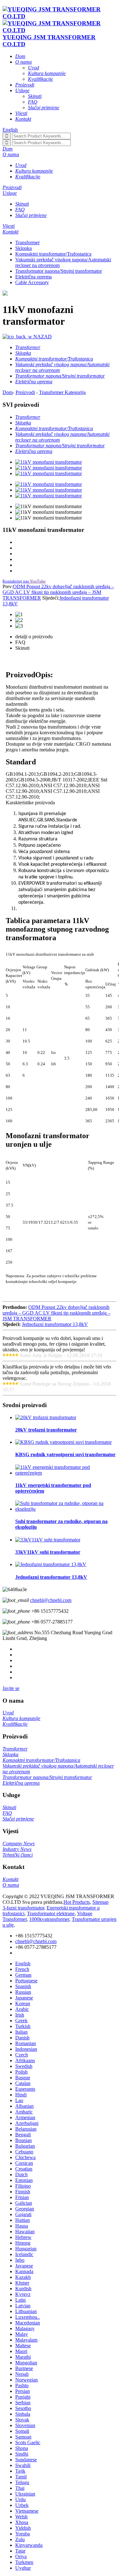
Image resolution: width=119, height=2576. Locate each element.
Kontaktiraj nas (16, 581)
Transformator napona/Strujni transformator (59, 271)
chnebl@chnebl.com (51, 1600)
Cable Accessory (32, 282)
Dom (8, 392)
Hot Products (77, 1902)
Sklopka (23, 248)
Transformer (27, 242)
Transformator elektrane (51, 1913)
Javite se (11, 1688)
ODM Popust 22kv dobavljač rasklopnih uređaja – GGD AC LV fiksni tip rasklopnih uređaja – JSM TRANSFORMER (58, 592)
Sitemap (100, 1902)
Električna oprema (33, 277)
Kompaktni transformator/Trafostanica (53, 254)
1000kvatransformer (49, 1919)
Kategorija (75, 392)
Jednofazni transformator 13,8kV (55, 1324)
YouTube (38, 581)
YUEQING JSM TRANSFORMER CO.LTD (49, 41)
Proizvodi (25, 392)
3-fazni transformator (23, 1908)
